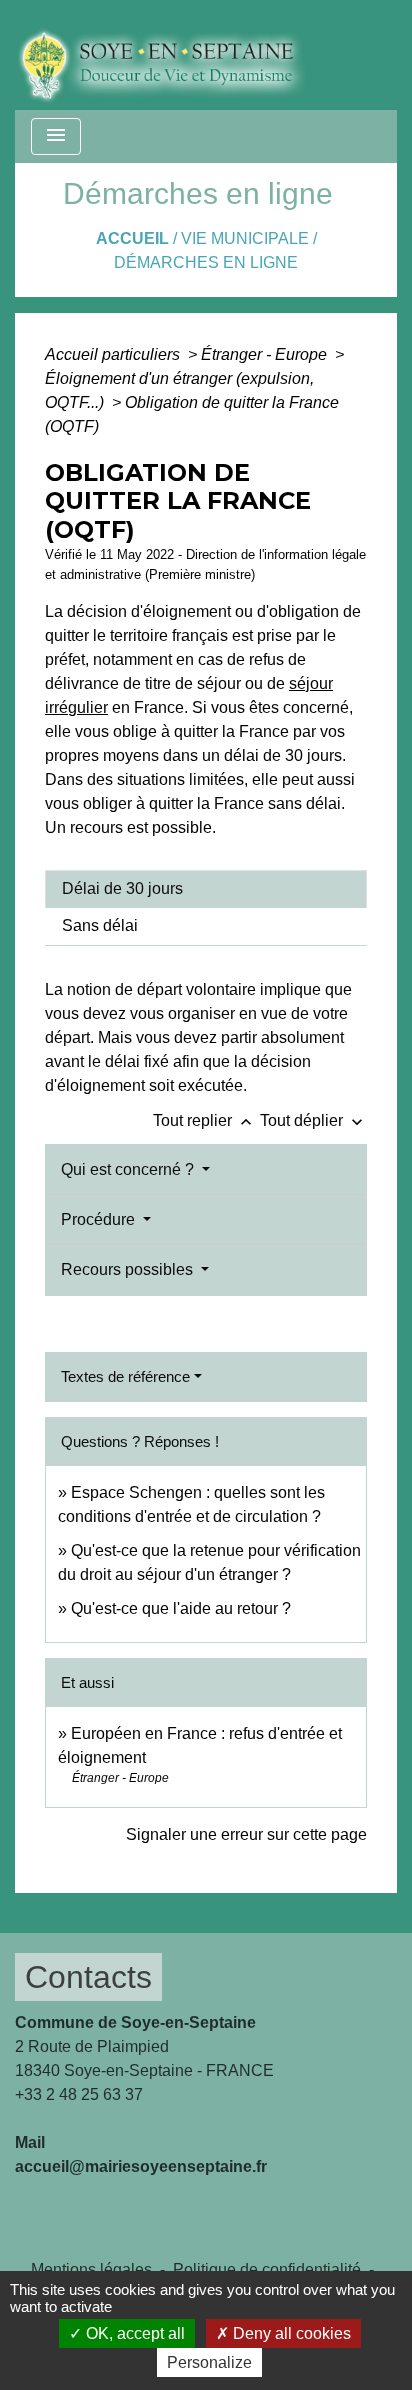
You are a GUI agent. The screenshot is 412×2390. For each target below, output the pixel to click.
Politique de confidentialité (267, 2269)
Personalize (209, 2362)
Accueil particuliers (114, 354)
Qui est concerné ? (129, 1169)
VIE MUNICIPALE (245, 238)
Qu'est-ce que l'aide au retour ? (181, 1608)
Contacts (88, 1977)
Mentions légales (91, 2269)
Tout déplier (313, 1120)
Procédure (100, 1219)
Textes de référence (125, 1376)
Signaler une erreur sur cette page (246, 1834)
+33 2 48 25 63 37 (79, 2094)
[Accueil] (176, 55)
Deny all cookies (290, 2333)
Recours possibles (129, 1269)
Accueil (132, 238)
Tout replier (204, 1120)
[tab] (206, 889)
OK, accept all (133, 2333)
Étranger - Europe (266, 354)
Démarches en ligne (206, 262)
